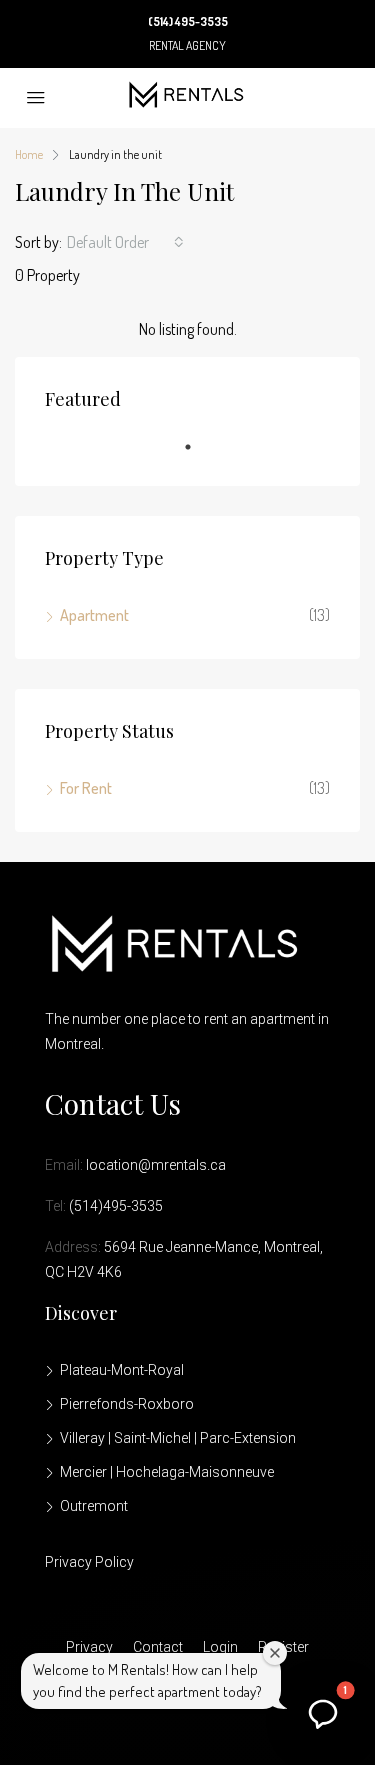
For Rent (86, 788)
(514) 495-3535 (188, 21)
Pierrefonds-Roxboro (127, 1404)
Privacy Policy (89, 1562)
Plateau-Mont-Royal (122, 1370)
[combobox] (125, 242)
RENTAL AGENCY (187, 45)
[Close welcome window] (275, 1653)
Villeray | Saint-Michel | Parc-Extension (178, 1438)
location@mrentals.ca (156, 1165)
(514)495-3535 (116, 1206)
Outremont (94, 1506)
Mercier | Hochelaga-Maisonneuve (167, 1472)
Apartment (94, 615)
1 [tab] (198, 455)
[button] (323, 1713)
